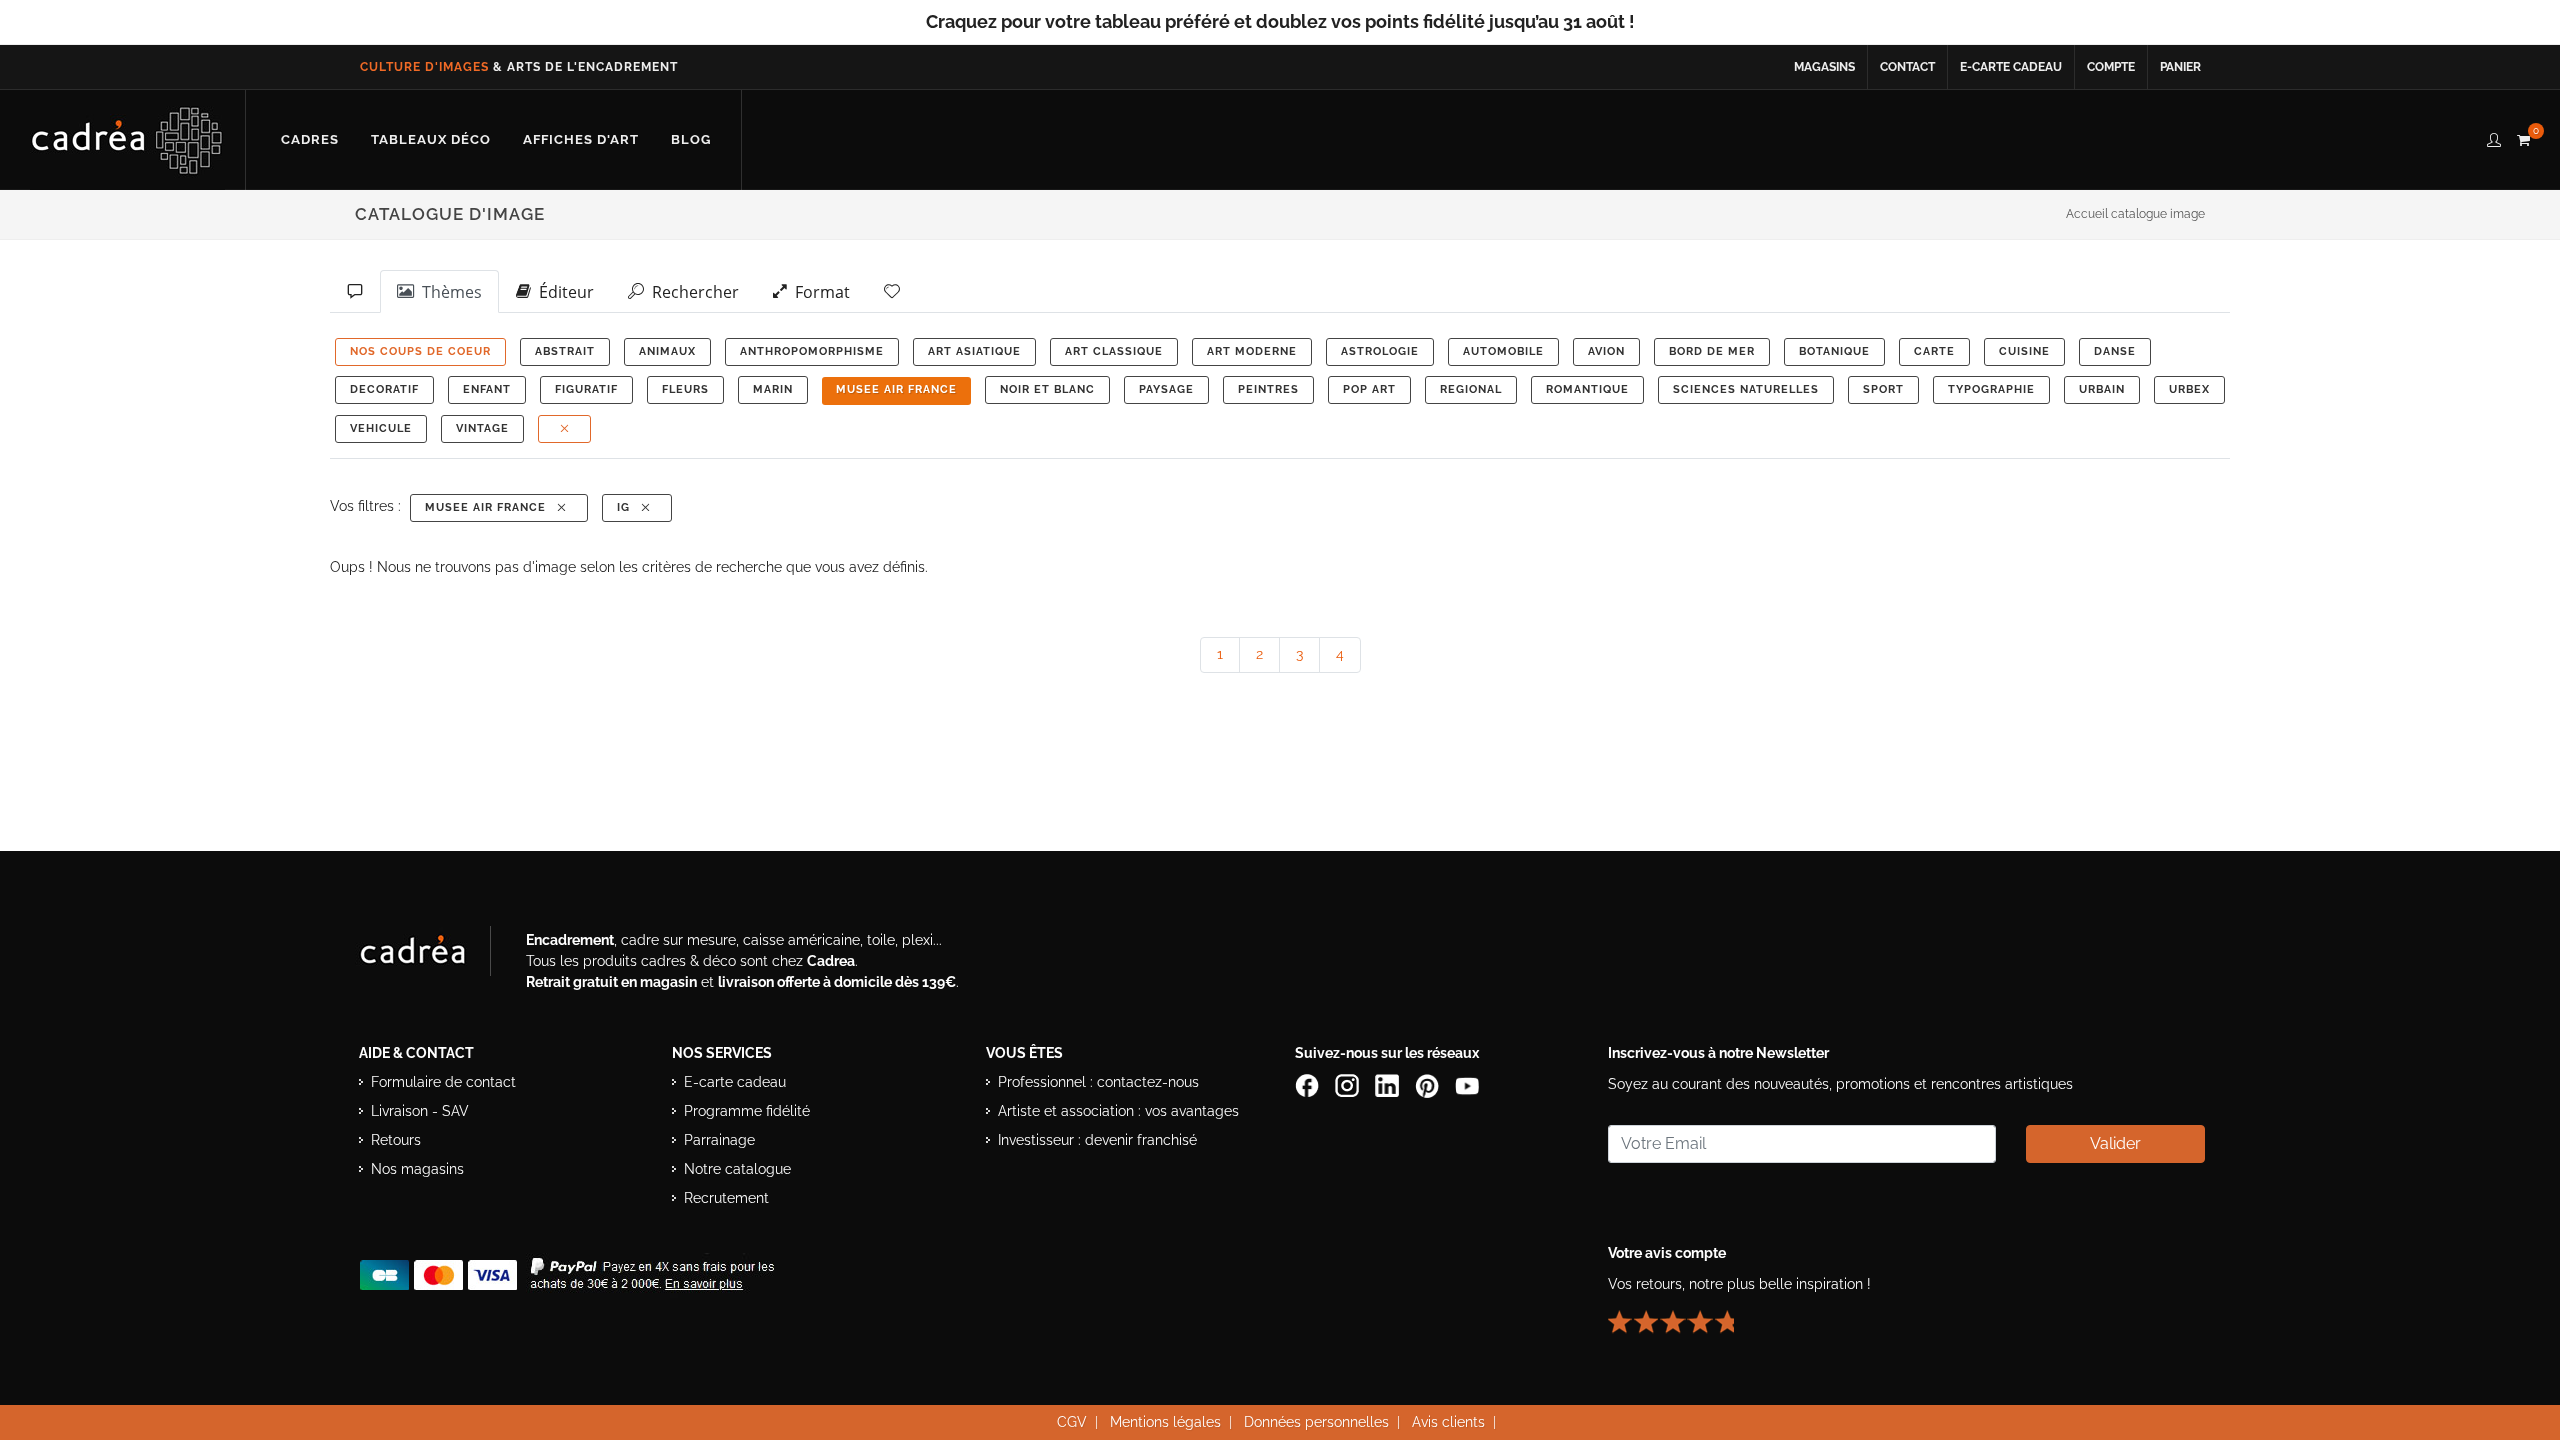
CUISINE (2024, 351)
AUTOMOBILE (1503, 351)
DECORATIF (384, 389)
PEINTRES (1268, 389)
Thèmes (448, 292)
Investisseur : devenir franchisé (1097, 1140)
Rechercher (691, 292)
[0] (2523, 137)
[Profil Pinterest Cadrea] (1429, 1084)
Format (818, 292)
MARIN (773, 389)
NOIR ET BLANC (1047, 389)
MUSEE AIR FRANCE (896, 389)
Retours (396, 1140)
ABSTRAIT (565, 351)
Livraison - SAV (420, 1111)
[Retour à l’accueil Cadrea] (127, 140)
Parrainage (719, 1140)
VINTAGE (482, 428)
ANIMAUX (667, 351)
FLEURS (685, 389)
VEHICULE (381, 428)
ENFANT (487, 389)
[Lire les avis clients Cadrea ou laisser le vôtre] (1683, 1313)
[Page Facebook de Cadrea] (1309, 1084)
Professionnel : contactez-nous (1098, 1082)
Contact (1907, 67)
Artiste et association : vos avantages (1118, 1111)
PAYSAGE (1166, 389)
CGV (1072, 1422)
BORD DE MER (1712, 351)
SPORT (1883, 389)
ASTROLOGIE (1380, 351)
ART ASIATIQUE (974, 351)
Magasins (1824, 67)
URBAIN (2102, 389)
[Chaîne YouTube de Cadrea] (1467, 1084)
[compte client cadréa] (2494, 137)
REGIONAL (1471, 389)
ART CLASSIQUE (1114, 351)
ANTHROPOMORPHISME (812, 351)
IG (627, 507)
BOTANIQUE (1834, 351)
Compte (2111, 67)
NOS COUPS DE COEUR (420, 351)
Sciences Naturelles (1746, 389)
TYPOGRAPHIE (1991, 389)
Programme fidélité (747, 1111)
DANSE (2115, 351)
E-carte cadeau (2011, 67)
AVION (1606, 351)
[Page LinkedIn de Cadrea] (1389, 1084)
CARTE (1934, 351)
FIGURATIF (586, 389)
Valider (2115, 1143)
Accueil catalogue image (2135, 214)
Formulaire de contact (443, 1082)
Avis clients (1448, 1422)
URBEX (2189, 389)
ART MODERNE (1252, 351)
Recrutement (726, 1198)
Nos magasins (417, 1169)
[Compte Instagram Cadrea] (1349, 1084)
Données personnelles (1316, 1422)
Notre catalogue (737, 1169)
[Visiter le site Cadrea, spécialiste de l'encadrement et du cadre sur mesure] (433, 955)
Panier (2180, 67)
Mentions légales (1165, 1422)
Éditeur (562, 292)
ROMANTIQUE (1587, 389)
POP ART (1369, 389)
